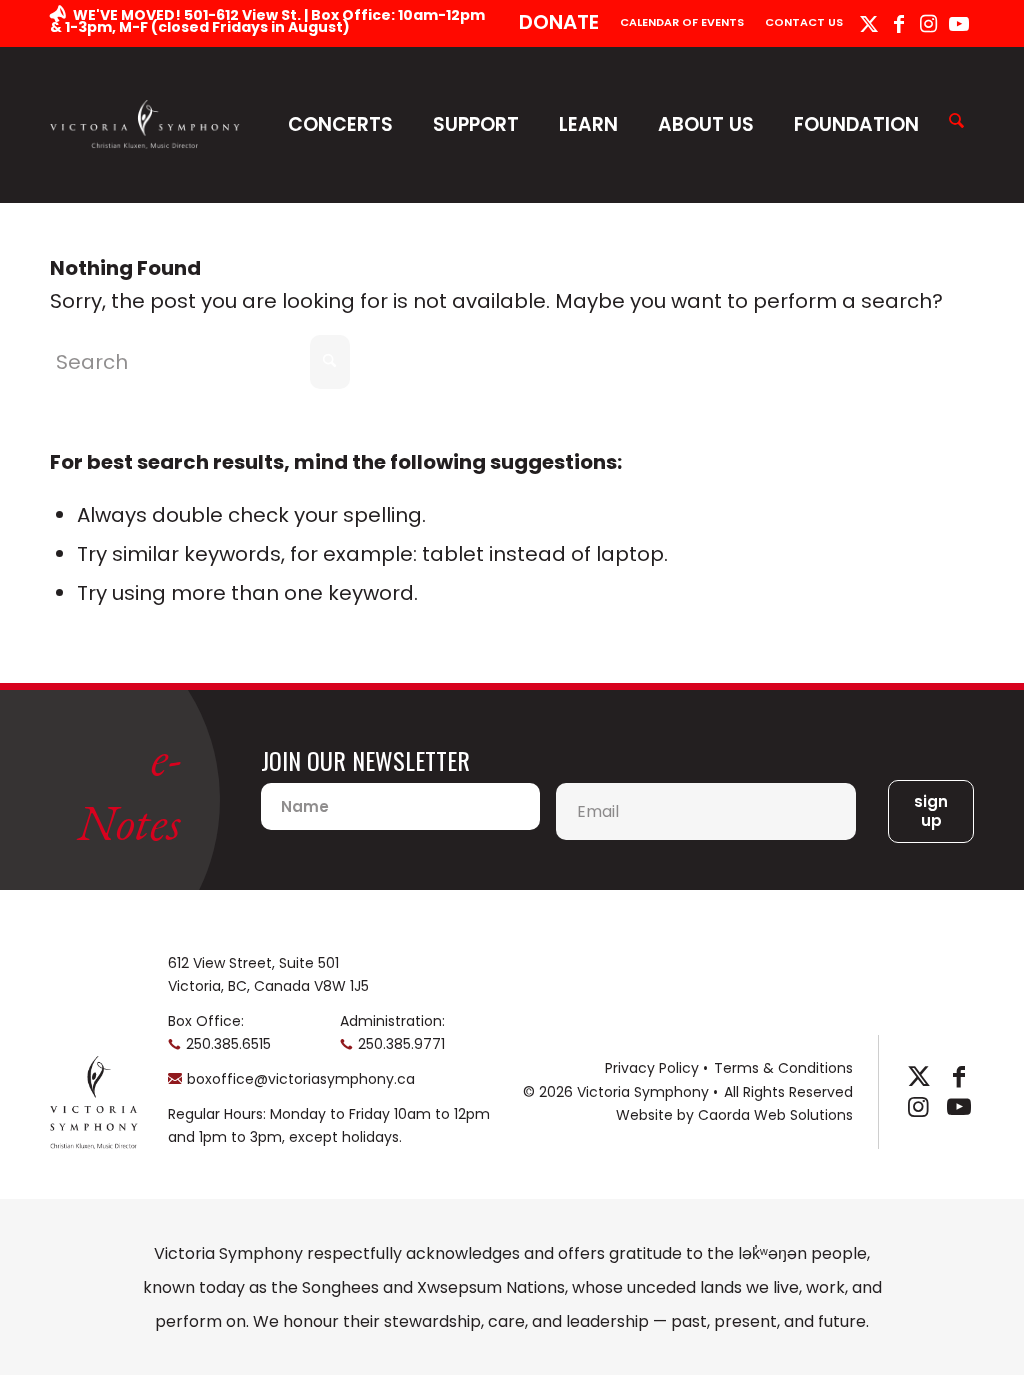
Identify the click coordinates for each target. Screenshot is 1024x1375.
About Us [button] (706, 124)
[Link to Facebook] (898, 24)
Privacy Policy (652, 1068)
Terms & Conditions (783, 1068)
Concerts (340, 124)
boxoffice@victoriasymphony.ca (301, 1079)
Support (476, 124)
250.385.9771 (401, 1044)
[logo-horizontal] (145, 124)
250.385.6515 (228, 1044)
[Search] (956, 122)
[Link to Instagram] (928, 24)
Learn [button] (588, 124)
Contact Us (804, 22)
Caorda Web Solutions (775, 1115)
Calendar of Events (682, 22)
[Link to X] (868, 24)
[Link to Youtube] (959, 24)
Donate (559, 22)
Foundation (856, 124)
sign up (931, 811)
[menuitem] (559, 23)
